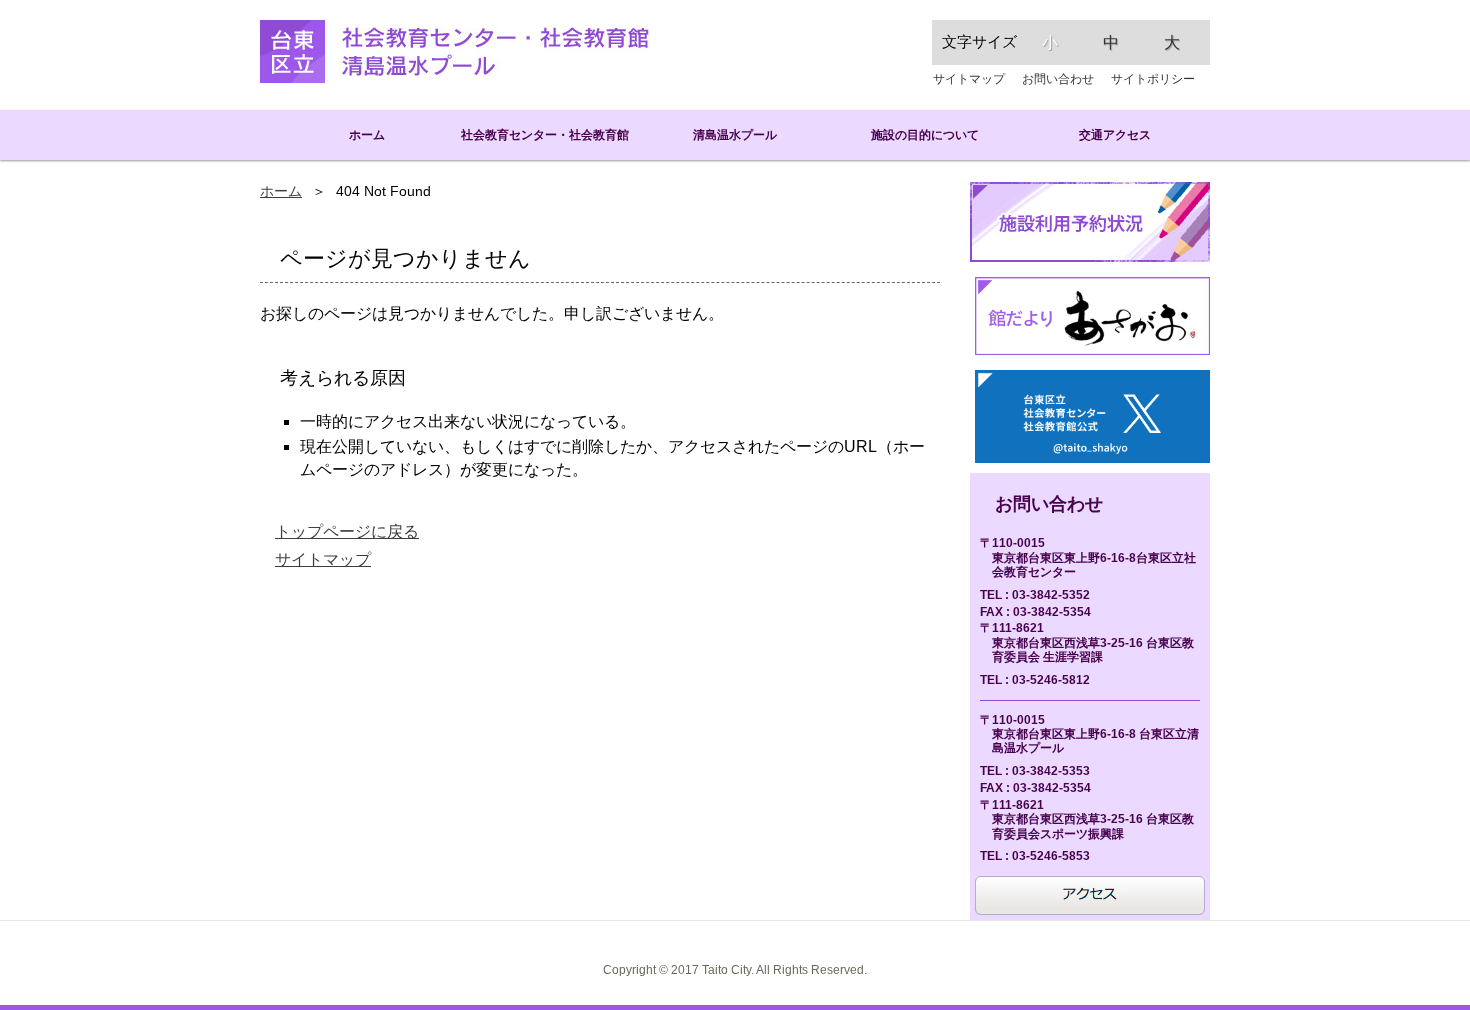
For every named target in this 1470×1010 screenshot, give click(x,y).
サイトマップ (969, 79)
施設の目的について (925, 134)
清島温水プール (735, 134)
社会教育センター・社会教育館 (545, 134)
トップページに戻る (347, 531)
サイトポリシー (1153, 79)
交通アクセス (1115, 134)
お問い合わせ (1058, 79)
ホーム (355, 134)
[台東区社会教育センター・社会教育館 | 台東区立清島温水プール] (454, 51)
